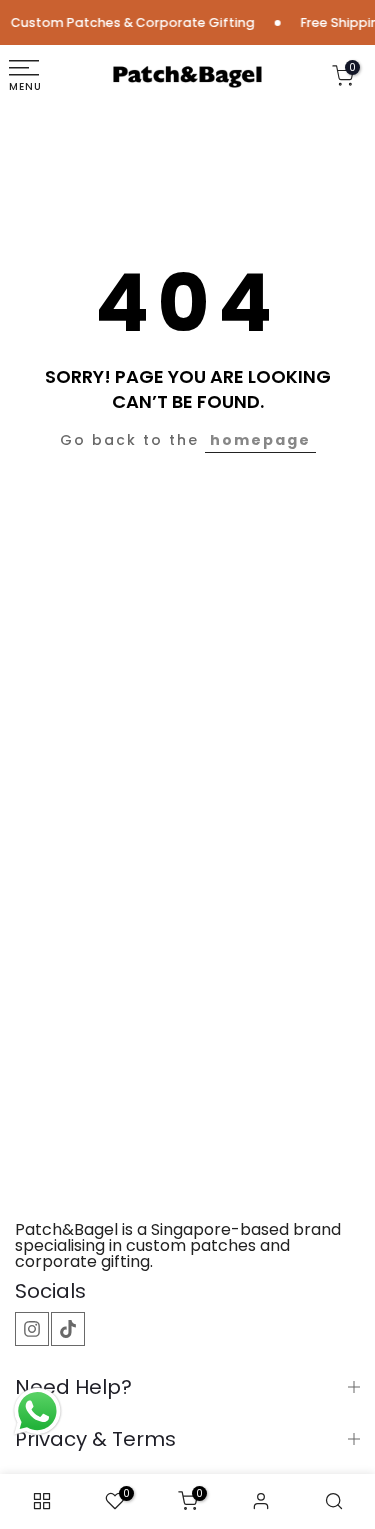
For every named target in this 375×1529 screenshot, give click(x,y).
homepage (260, 440)
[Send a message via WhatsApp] (37, 1411)
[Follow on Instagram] (32, 1329)
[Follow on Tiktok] (68, 1329)
